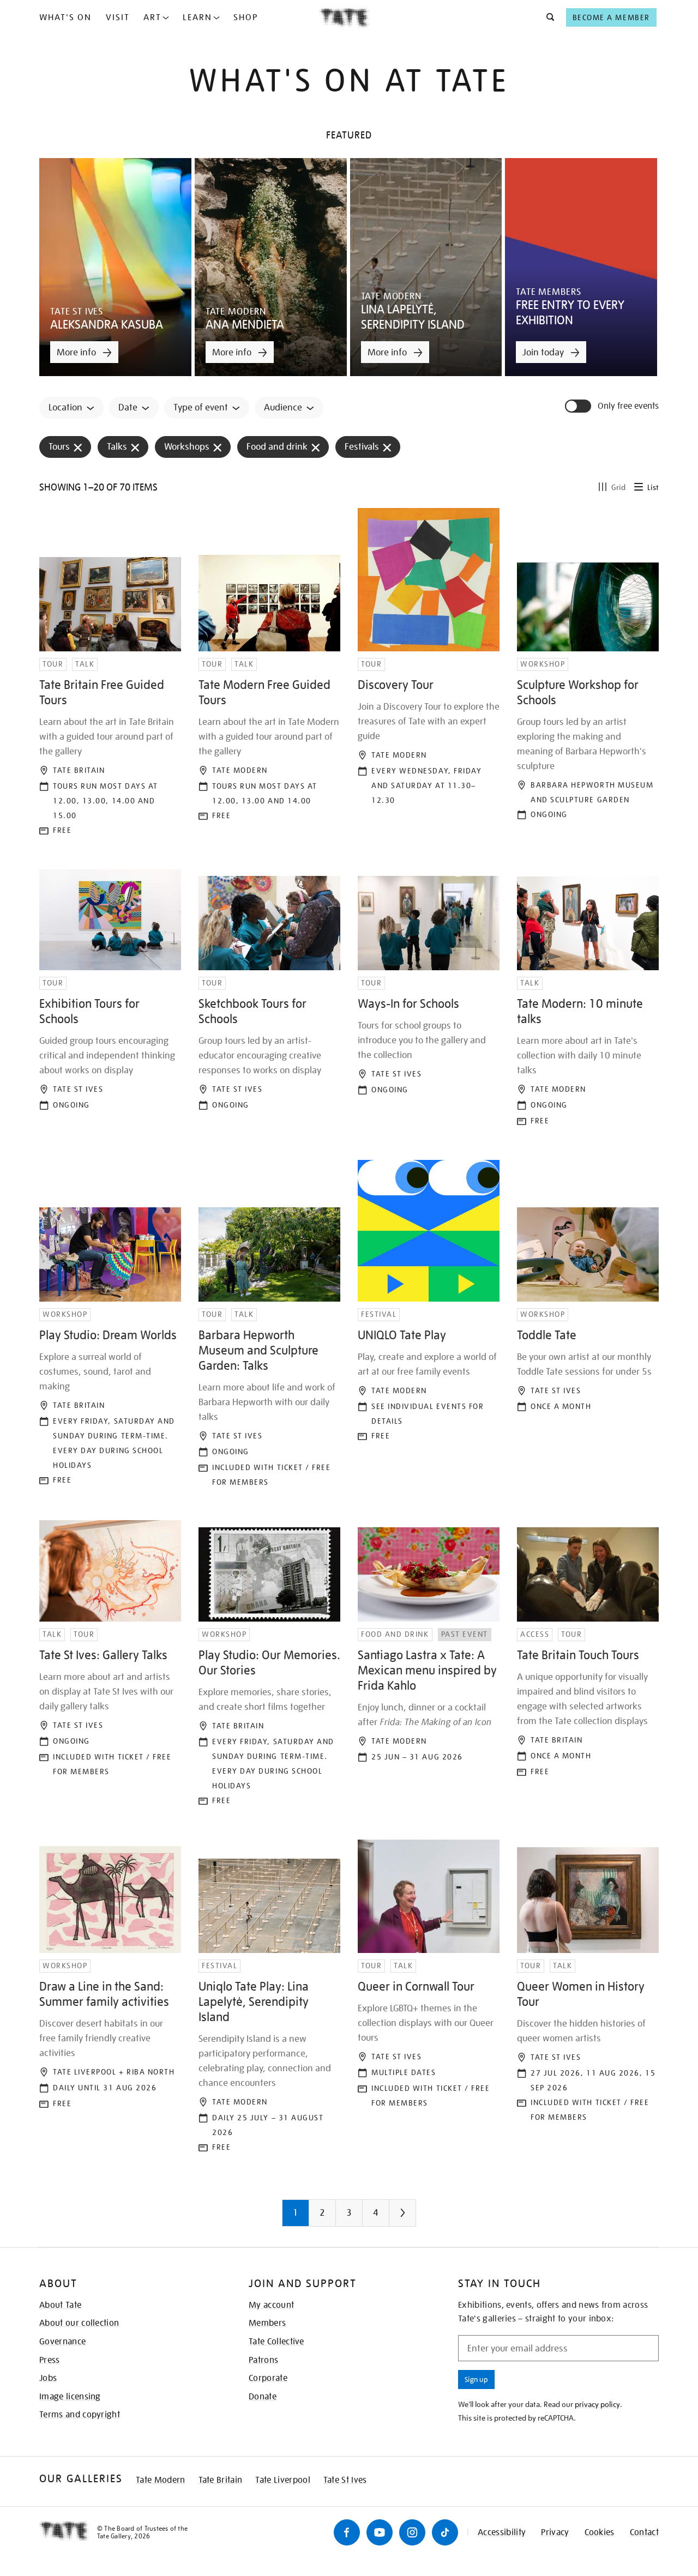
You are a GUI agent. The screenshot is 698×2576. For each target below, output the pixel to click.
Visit (118, 17)
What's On (65, 17)
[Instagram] (412, 2532)
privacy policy (597, 2404)
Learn (197, 17)
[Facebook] (347, 2532)
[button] (547, 17)
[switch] (579, 406)
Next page (424, 2217)
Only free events (628, 406)
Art (152, 17)
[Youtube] (380, 2532)
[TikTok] (445, 2532)
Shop (246, 17)
